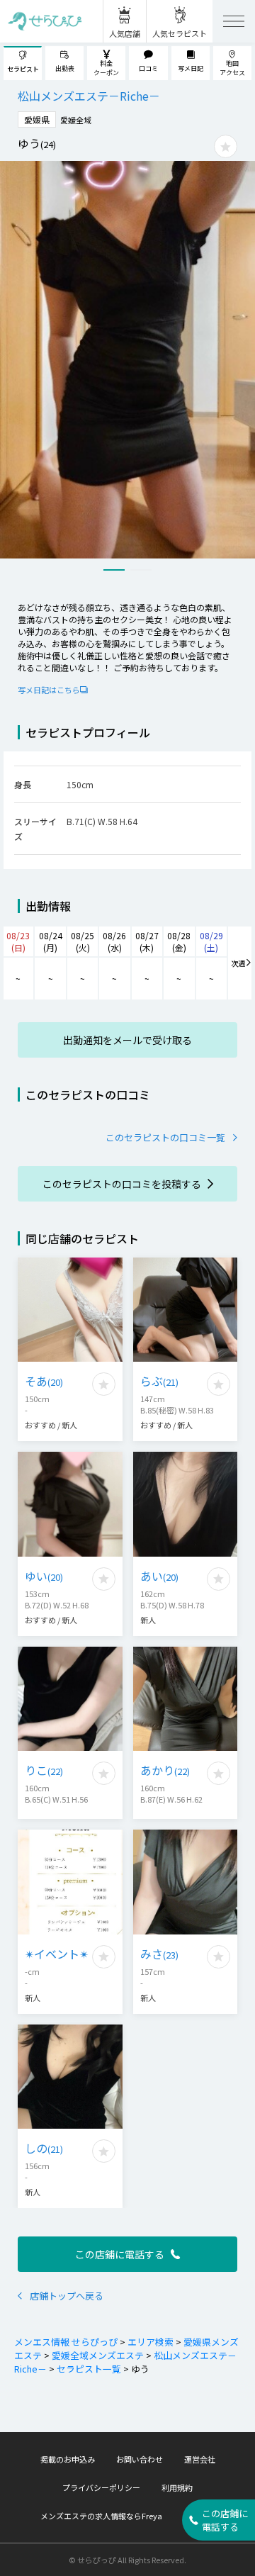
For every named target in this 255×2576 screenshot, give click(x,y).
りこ (44, 1770)
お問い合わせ (140, 2459)
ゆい (44, 1576)
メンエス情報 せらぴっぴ (66, 2342)
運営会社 (200, 2459)
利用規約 (177, 2487)
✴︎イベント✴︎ (57, 1954)
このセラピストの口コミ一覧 (165, 1137)
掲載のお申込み (68, 2459)
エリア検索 (151, 2342)
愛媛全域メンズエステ (98, 2355)
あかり (165, 1770)
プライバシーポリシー (101, 2487)
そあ (44, 1381)
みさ (159, 1954)
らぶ (159, 1381)
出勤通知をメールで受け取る (127, 1040)
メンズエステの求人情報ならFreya (101, 2516)
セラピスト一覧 (89, 2369)
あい (159, 1576)
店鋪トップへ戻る (67, 2296)
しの (44, 2148)
